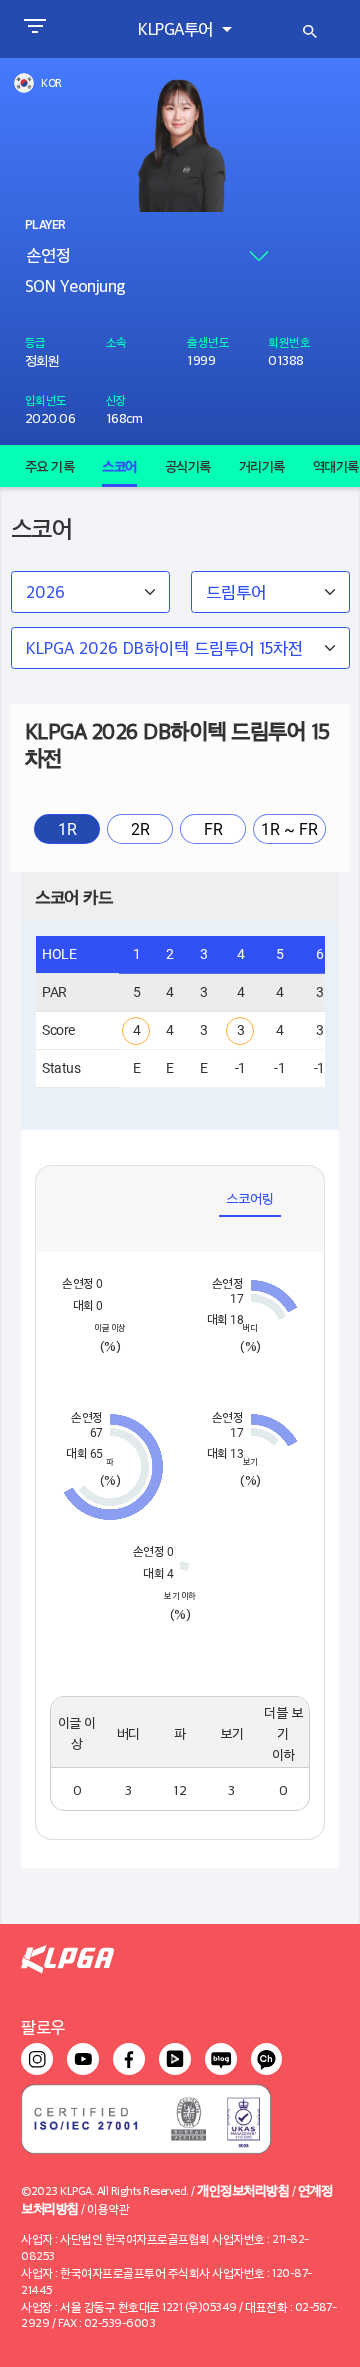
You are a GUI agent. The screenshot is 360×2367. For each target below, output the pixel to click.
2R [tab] (140, 829)
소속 (116, 341)
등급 (35, 341)
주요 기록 (50, 466)
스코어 (119, 466)
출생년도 (208, 341)
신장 (116, 399)
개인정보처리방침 (243, 2189)
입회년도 (46, 399)
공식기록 (188, 466)
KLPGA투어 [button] (177, 28)
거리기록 (262, 466)
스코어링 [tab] (250, 1197)
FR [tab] (213, 829)
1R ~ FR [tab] (289, 829)
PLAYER (45, 225)
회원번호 (289, 341)
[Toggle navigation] (34, 29)
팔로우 (43, 2026)
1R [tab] (67, 829)
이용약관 (108, 2208)
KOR (51, 82)
